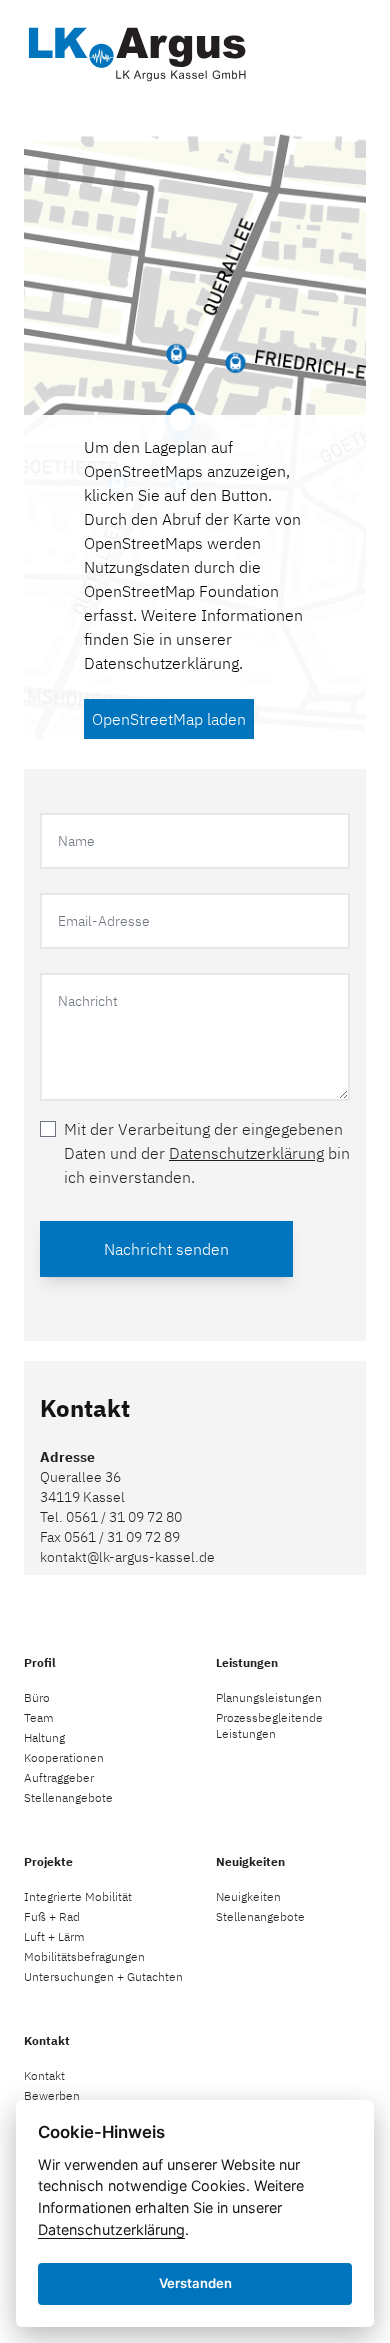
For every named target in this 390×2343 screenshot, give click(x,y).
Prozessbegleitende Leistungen (269, 1725)
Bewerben (52, 2095)
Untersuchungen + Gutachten (103, 1976)
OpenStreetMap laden (169, 719)
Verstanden (195, 2283)
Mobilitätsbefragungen (84, 1956)
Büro (37, 1697)
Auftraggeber (59, 1777)
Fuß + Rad (52, 1916)
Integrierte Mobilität (78, 1896)
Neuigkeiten (248, 1896)
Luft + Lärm (54, 1936)
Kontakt (44, 2075)
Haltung (44, 1737)
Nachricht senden (166, 1249)
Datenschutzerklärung (161, 663)
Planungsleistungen (269, 1697)
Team (39, 1717)
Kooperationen (64, 1757)
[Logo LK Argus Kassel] (136, 50)
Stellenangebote (68, 1797)
